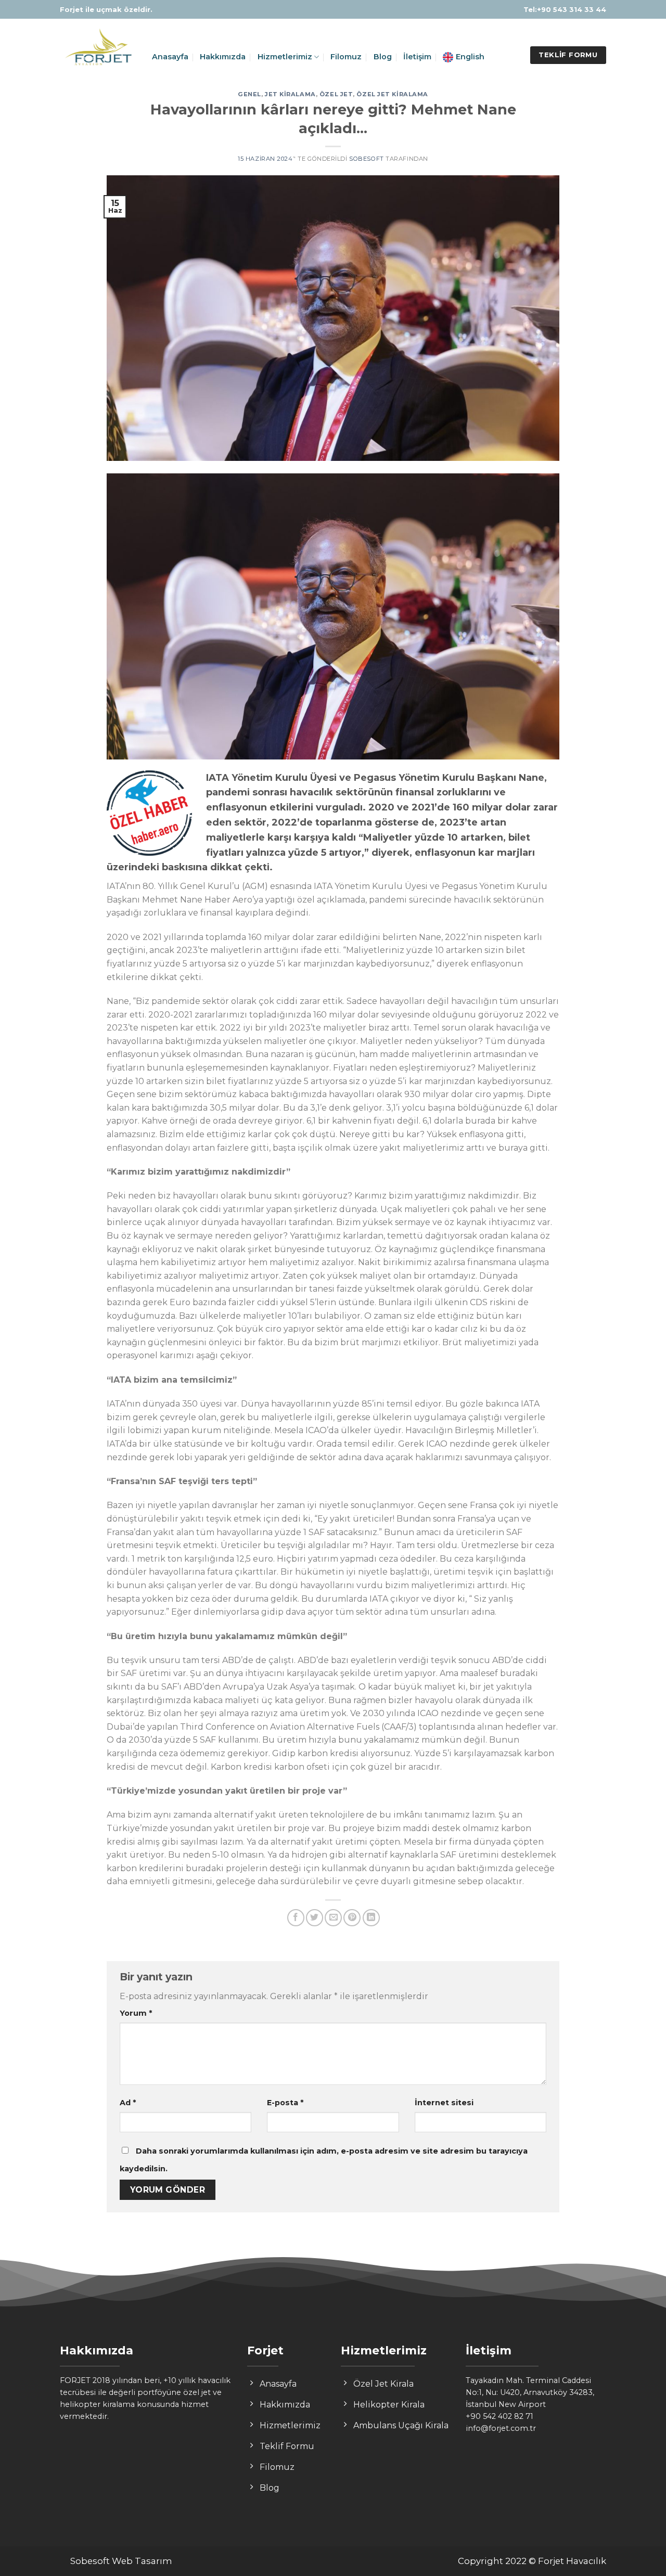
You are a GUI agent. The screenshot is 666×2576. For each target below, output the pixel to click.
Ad (128, 2103)
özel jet (336, 94)
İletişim (417, 57)
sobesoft (366, 159)
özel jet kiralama (392, 94)
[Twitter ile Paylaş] (315, 1918)
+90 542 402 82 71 (499, 2416)
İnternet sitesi (444, 2103)
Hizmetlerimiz (285, 57)
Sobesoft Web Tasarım (121, 2561)
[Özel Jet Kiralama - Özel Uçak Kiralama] (98, 49)
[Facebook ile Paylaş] (296, 1918)
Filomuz (346, 57)
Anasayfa (170, 57)
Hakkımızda (223, 57)
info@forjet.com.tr (501, 2428)
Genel (249, 94)
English (470, 57)
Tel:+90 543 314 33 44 (565, 9)
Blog (383, 57)
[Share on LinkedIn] (371, 1918)
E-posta (285, 2103)
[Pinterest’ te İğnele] (352, 1918)
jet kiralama (290, 94)
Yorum (136, 2013)
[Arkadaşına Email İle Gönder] (333, 1918)
